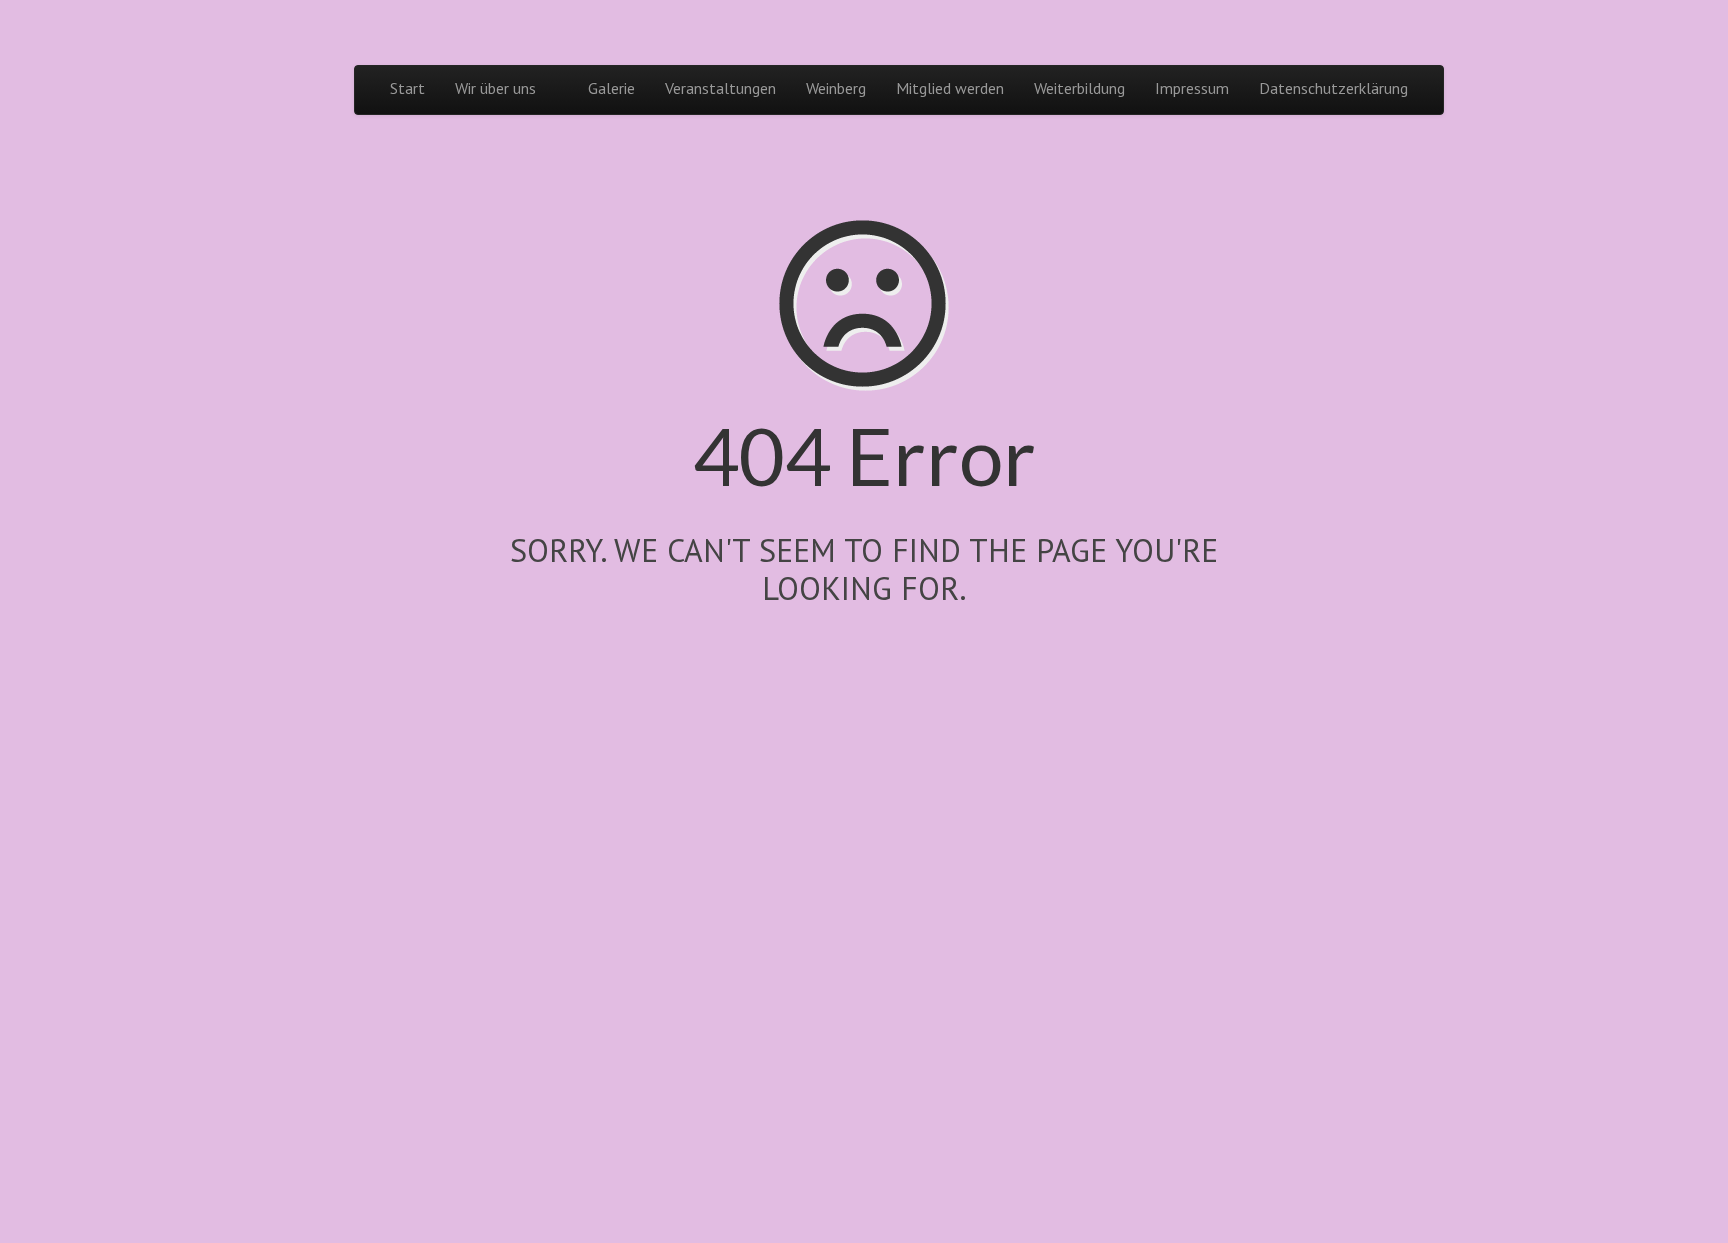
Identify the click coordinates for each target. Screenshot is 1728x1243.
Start (407, 88)
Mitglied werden (950, 88)
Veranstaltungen (720, 88)
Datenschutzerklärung (1333, 88)
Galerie (611, 88)
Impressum (1192, 88)
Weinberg (836, 88)
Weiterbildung (1079, 88)
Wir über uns (495, 88)
